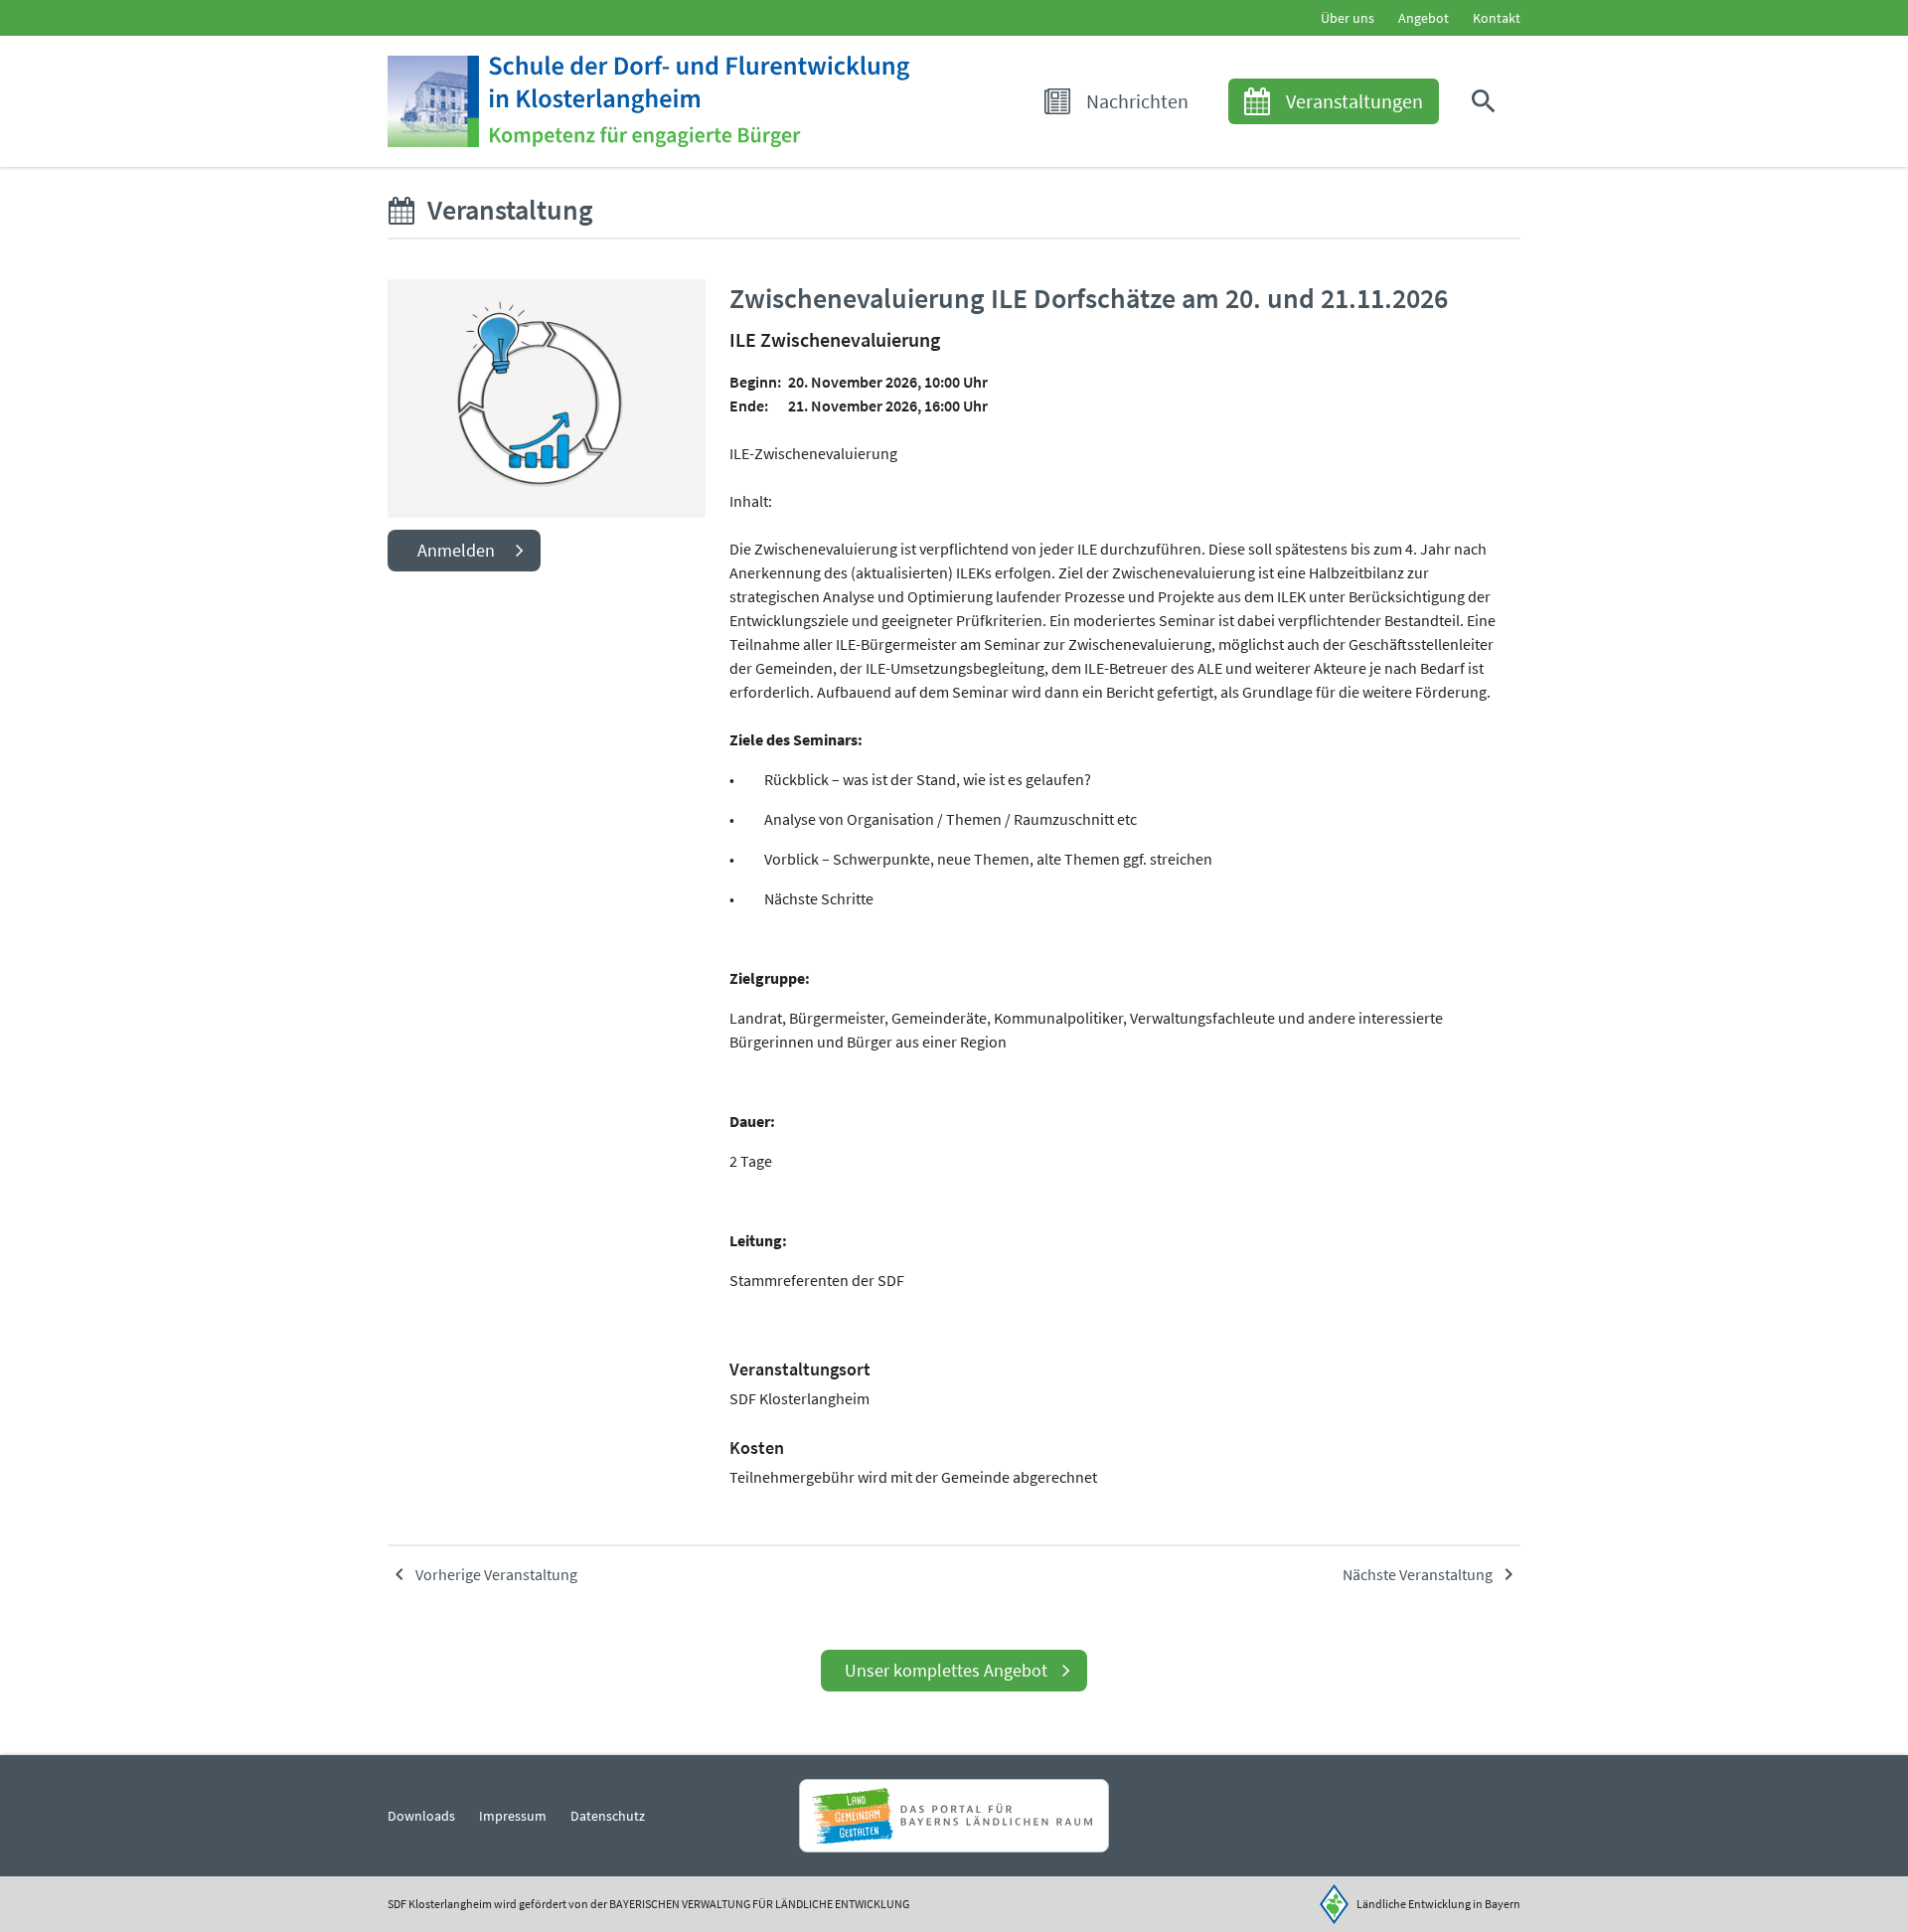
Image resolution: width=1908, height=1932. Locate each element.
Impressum (513, 1816)
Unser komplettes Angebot (946, 1670)
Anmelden (456, 550)
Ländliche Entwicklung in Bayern (1438, 1904)
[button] (1488, 101)
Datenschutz (608, 1816)
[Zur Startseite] (648, 101)
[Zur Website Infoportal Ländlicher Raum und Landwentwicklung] (954, 1816)
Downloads (421, 1816)
